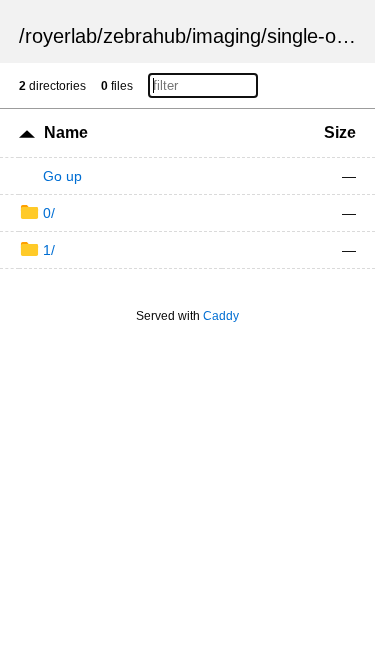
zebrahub (144, 36)
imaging (226, 36)
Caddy (221, 316)
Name (66, 132)
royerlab (61, 36)
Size (340, 132)
